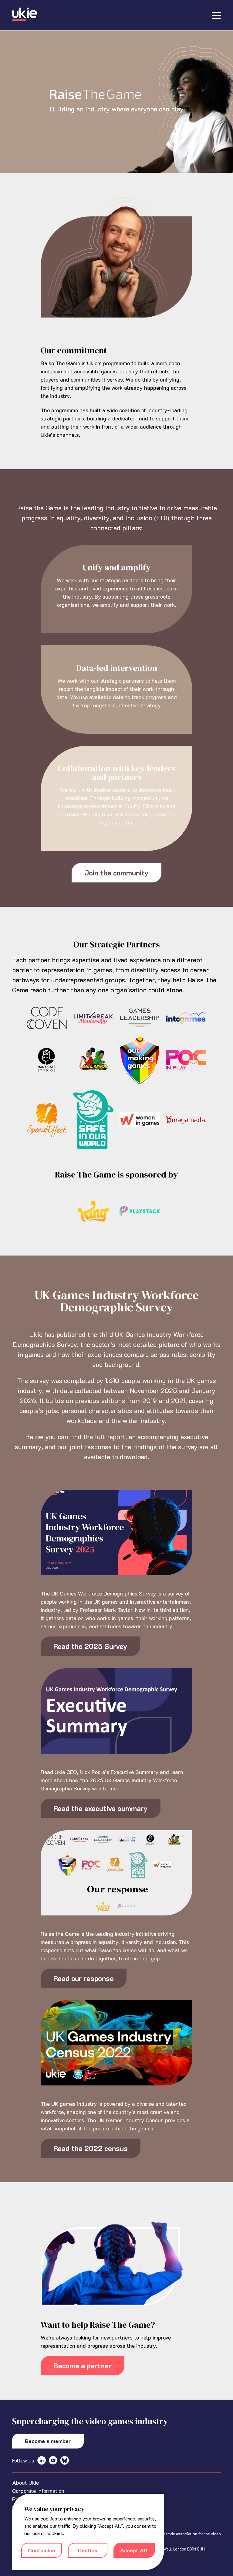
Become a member (48, 2441)
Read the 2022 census (91, 2148)
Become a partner (83, 2365)
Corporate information (38, 2491)
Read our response (84, 1978)
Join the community (116, 873)
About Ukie (25, 2483)
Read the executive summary (101, 1808)
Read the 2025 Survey (90, 1646)
